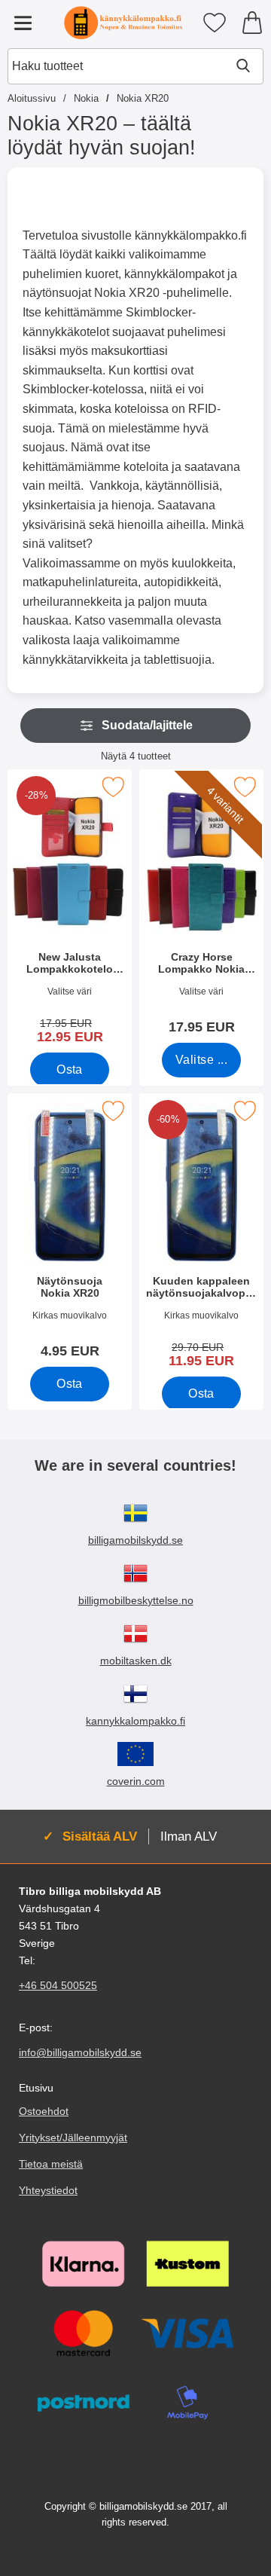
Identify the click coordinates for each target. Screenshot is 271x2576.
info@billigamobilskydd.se (80, 2053)
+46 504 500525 (58, 1986)
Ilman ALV (189, 1836)
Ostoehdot (44, 2111)
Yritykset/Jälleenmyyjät (73, 2137)
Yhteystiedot (48, 2190)
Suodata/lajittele (147, 725)
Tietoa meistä (51, 2164)
